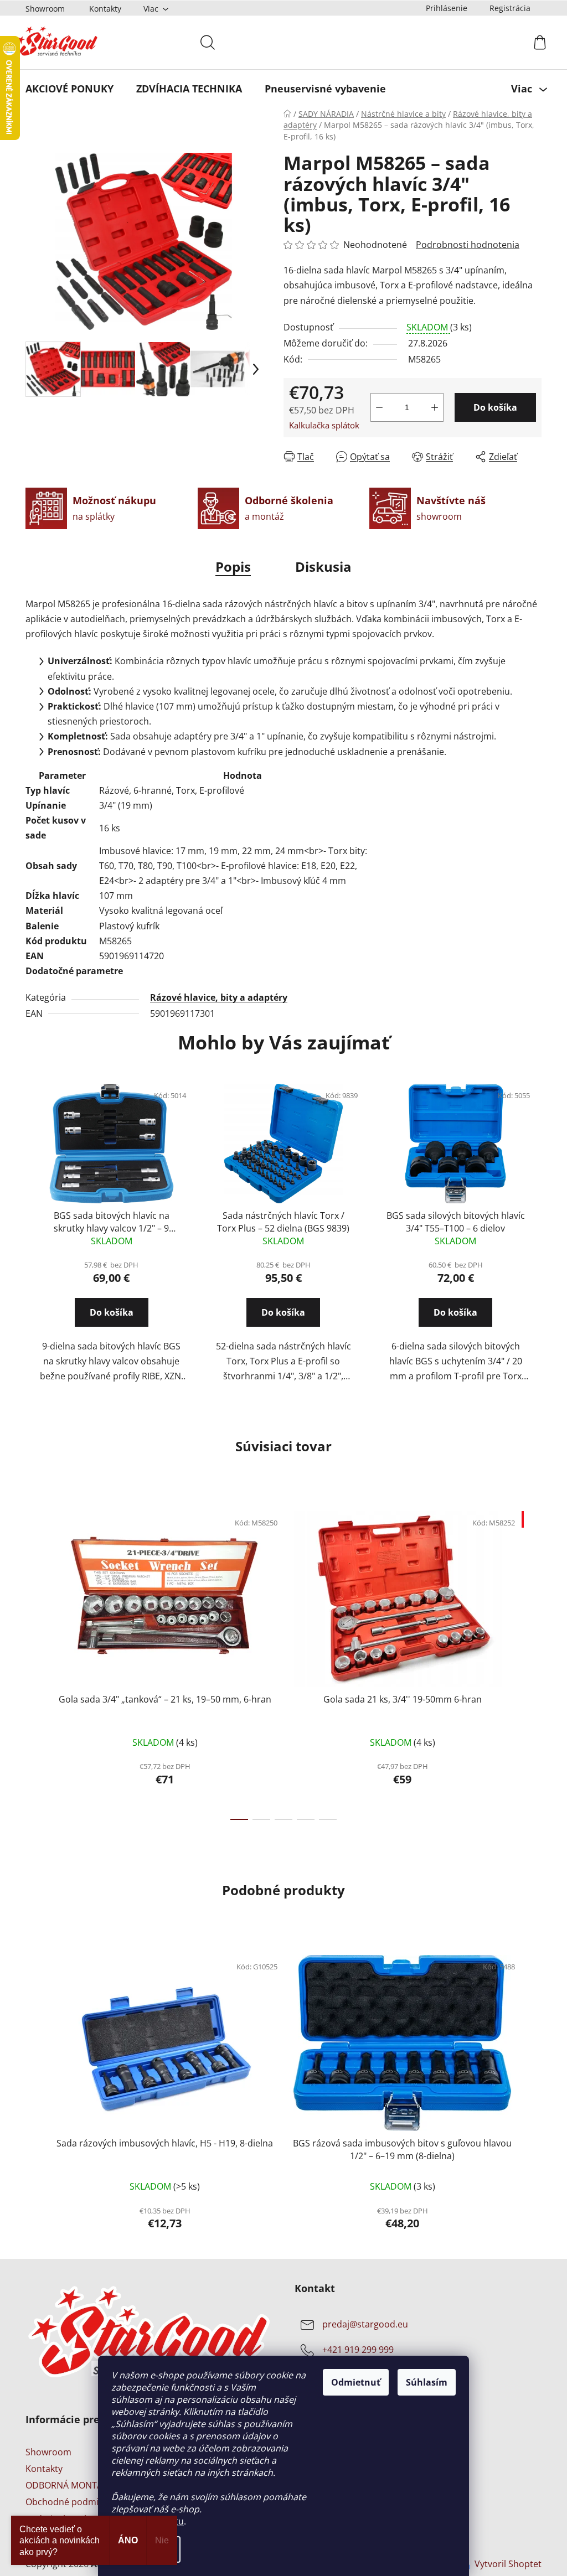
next (529, 1662)
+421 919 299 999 (354, 2350)
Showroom (41, 9)
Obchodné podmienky (68, 2502)
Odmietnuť (352, 2382)
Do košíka (491, 407)
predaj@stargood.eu (361, 2324)
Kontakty (101, 9)
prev (30, 1662)
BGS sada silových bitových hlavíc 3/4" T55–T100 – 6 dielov (451, 1222)
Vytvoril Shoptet (504, 2564)
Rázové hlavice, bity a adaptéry (215, 997)
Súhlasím (423, 2382)
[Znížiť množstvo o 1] (375, 407)
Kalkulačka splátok (320, 425)
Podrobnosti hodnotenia (464, 245)
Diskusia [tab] (319, 567)
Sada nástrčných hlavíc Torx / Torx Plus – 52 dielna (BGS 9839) (279, 1222)
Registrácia (506, 8)
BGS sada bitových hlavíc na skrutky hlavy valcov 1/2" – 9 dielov (107, 1222)
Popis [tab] (229, 567)
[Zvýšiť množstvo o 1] (431, 407)
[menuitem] (66, 89)
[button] (108, 1322)
